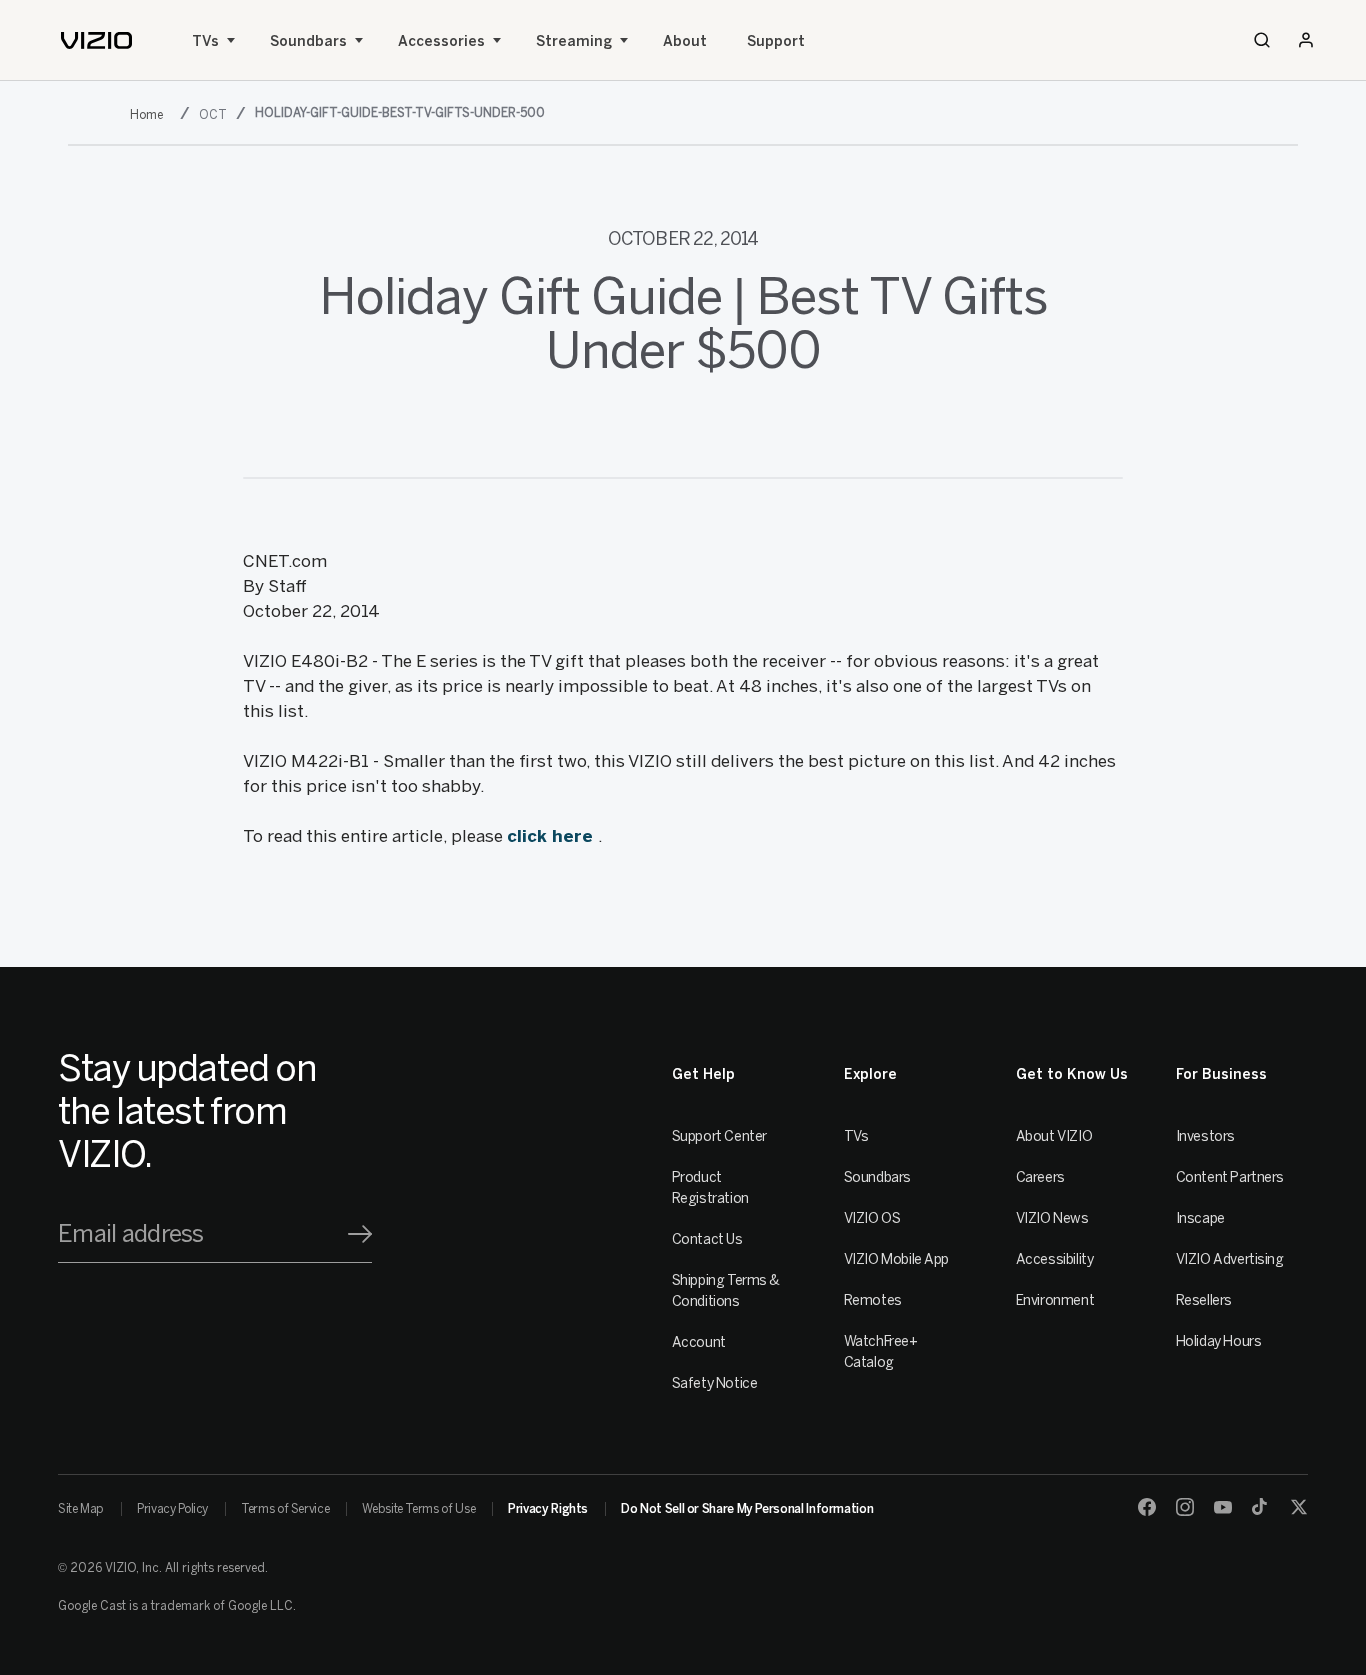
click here (552, 836)
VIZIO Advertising (1230, 1259)
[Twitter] (1299, 1507)
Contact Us (707, 1239)
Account (699, 1342)
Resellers (1204, 1300)
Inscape (1200, 1218)
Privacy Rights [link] (548, 1509)
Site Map (81, 1509)
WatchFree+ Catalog (881, 1352)
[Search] (1262, 40)
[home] (96, 40)
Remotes (873, 1300)
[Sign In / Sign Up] (1306, 40)
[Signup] (360, 1234)
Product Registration (710, 1188)
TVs (205, 41)
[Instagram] (1185, 1507)
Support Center (719, 1136)
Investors (1205, 1136)
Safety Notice (715, 1383)
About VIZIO (1054, 1136)
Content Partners (1230, 1177)
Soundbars (308, 41)
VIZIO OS (872, 1218)
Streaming (574, 41)
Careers (1040, 1177)
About (685, 41)
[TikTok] (1261, 1507)
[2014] (150, 114)
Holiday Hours (1219, 1341)
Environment (1055, 1300)
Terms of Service (285, 1509)
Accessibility (1055, 1259)
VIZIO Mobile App (896, 1259)
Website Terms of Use (418, 1509)
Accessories (441, 41)
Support (776, 41)
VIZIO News (1052, 1218)
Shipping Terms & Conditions (726, 1291)
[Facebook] (1147, 1507)
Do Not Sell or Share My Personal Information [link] (747, 1509)
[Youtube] (1223, 1507)
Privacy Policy (172, 1509)
